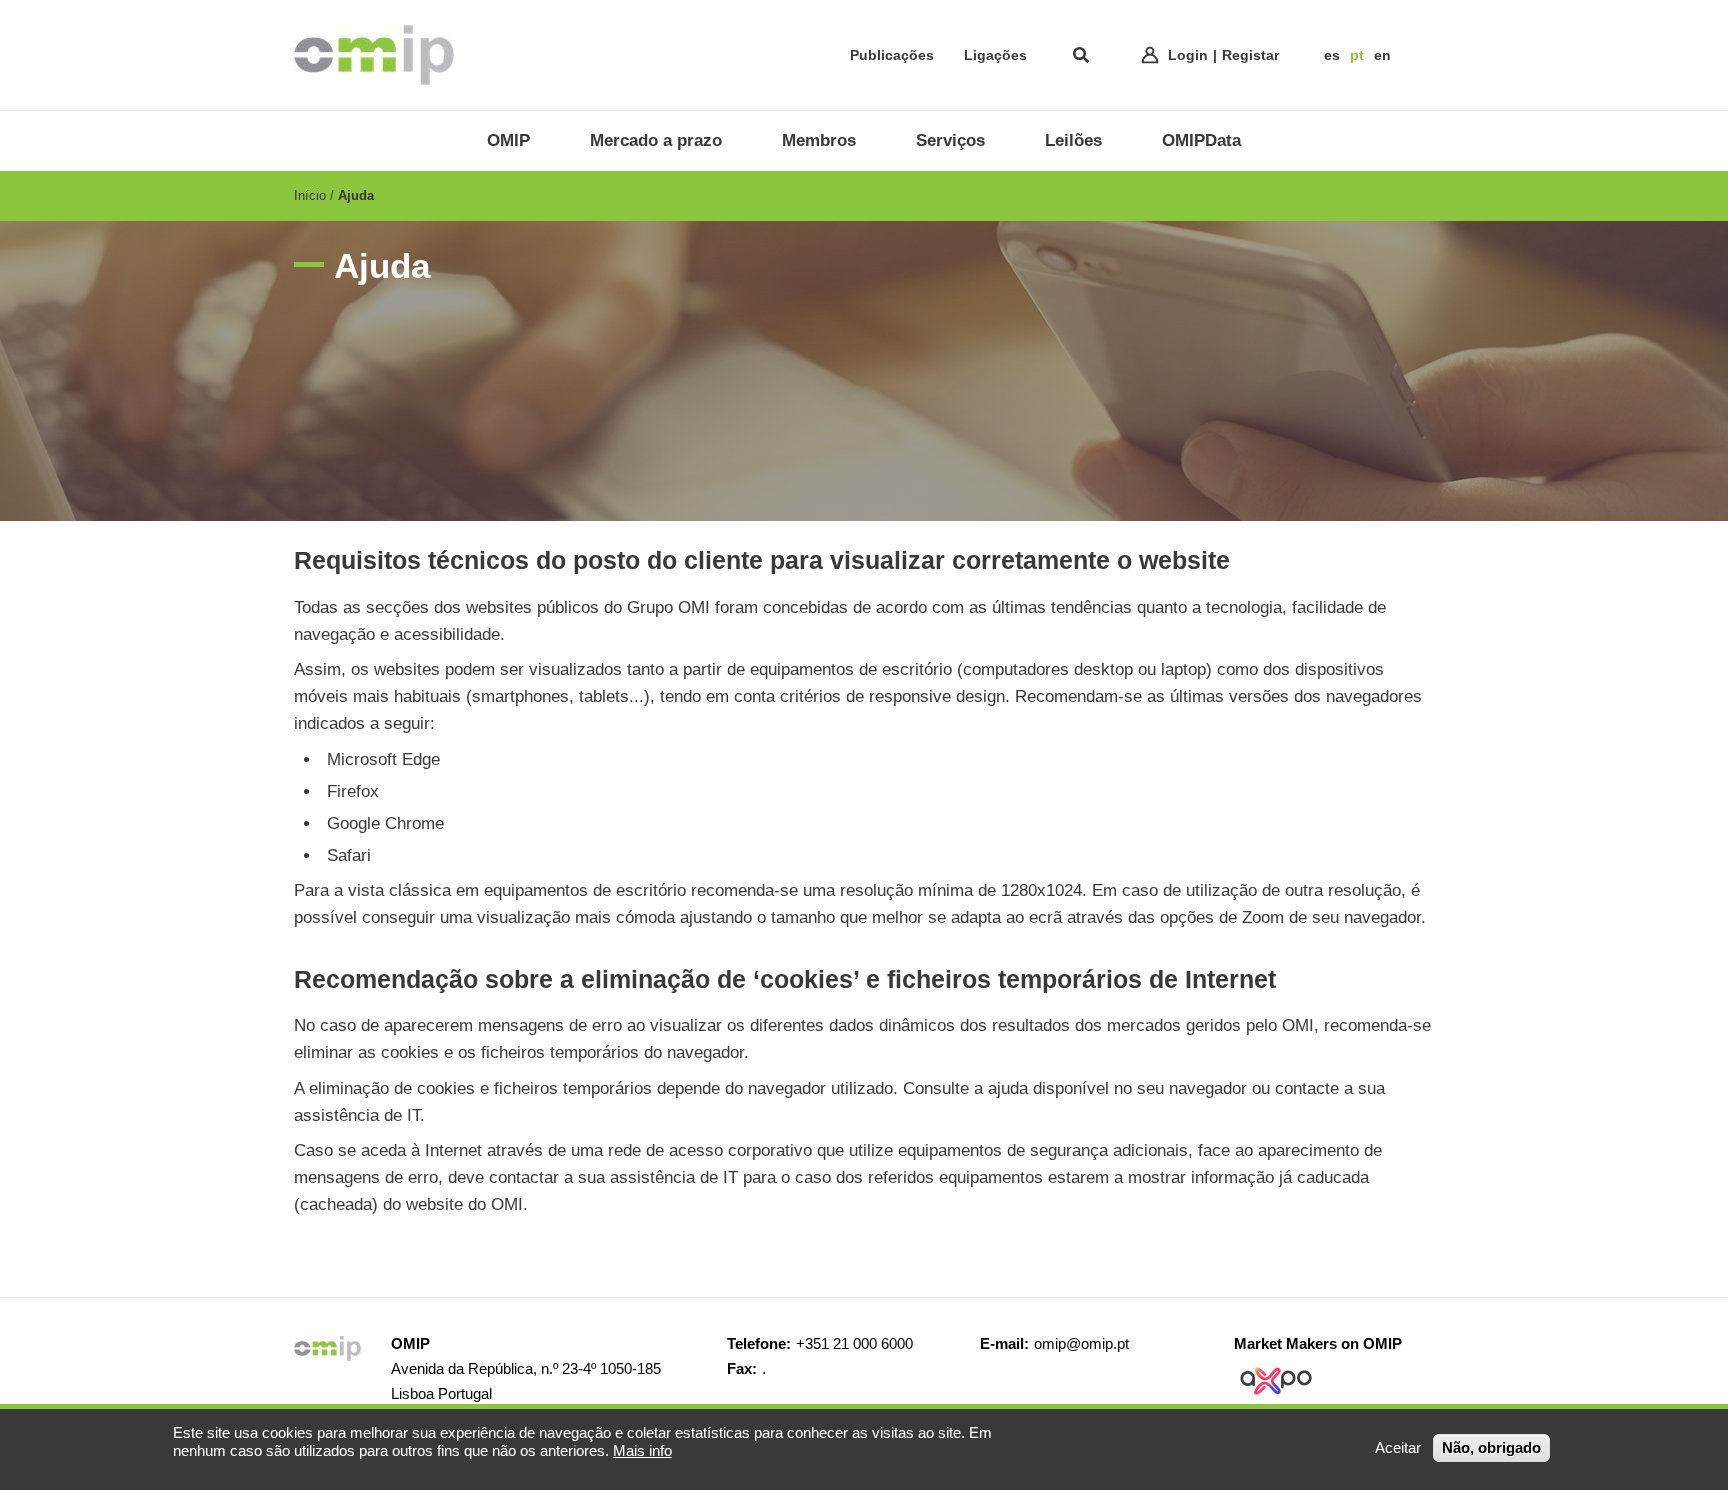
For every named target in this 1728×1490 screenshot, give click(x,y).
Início (310, 195)
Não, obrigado (1491, 1447)
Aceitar (1398, 1447)
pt (1357, 55)
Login (1188, 55)
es (1332, 55)
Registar (1250, 55)
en (1382, 55)
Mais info (642, 1450)
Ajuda (356, 195)
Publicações (892, 55)
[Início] (374, 55)
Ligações (995, 55)
